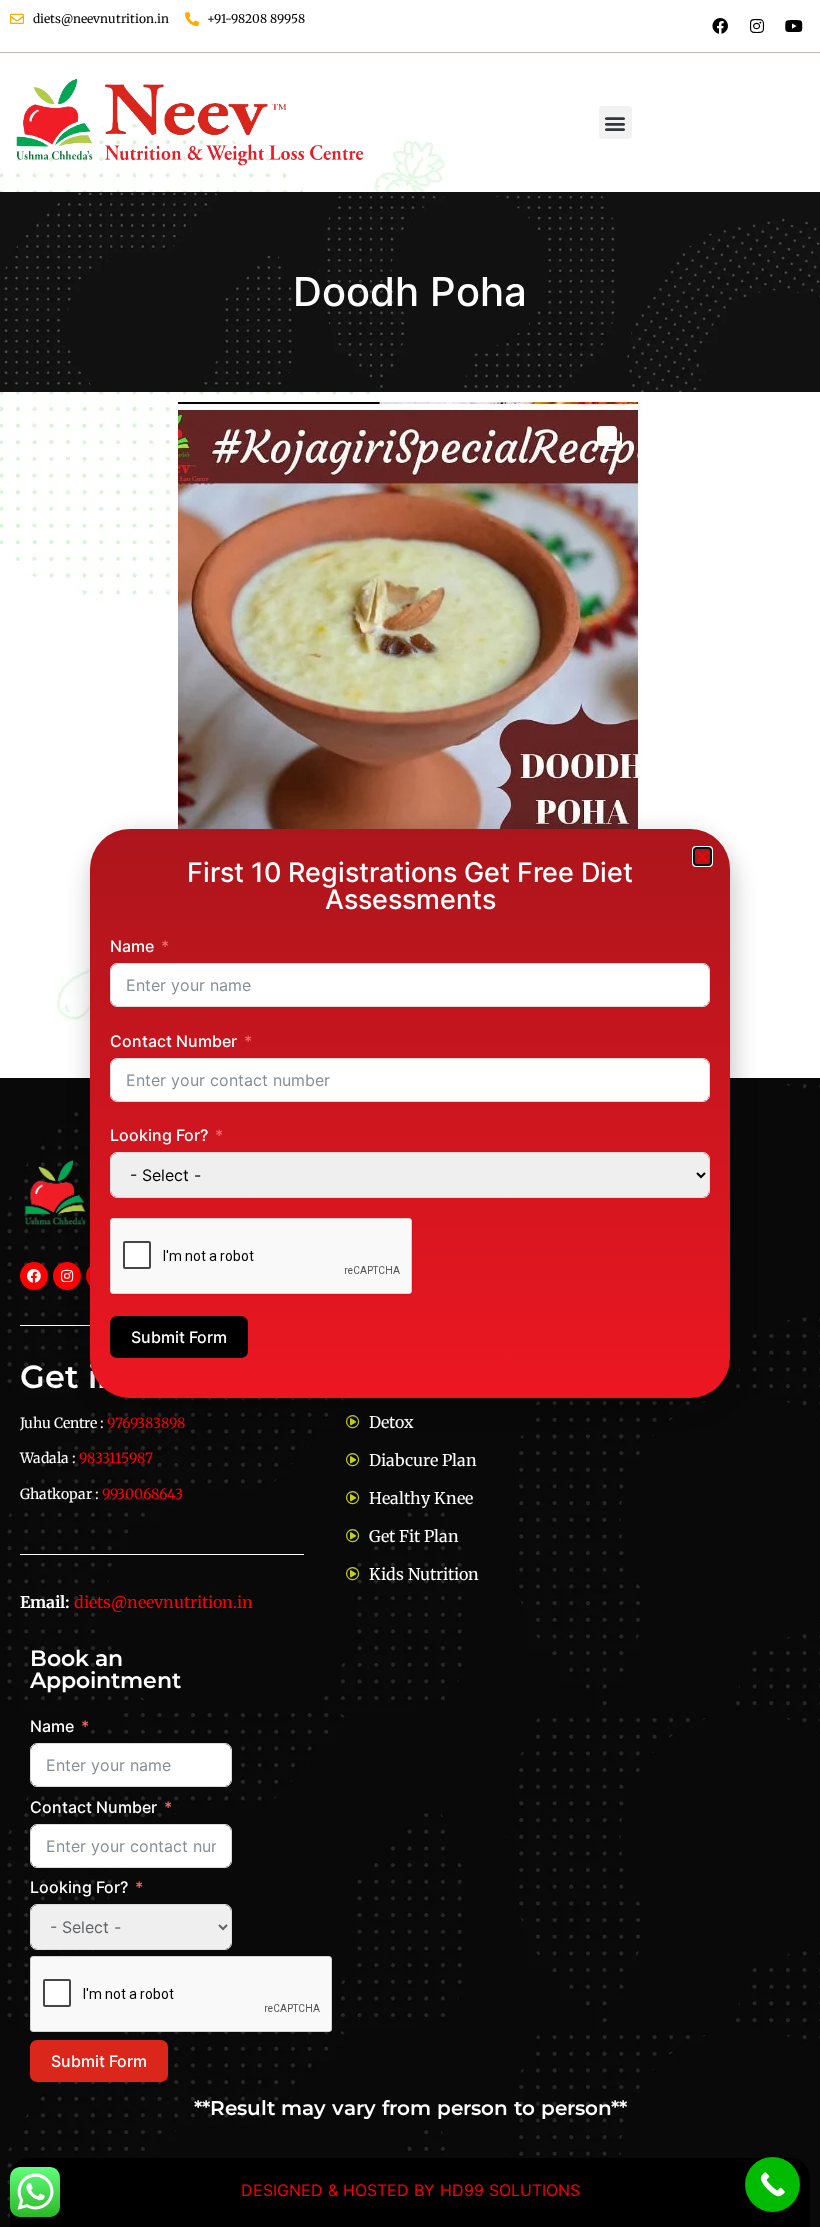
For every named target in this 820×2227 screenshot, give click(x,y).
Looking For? (159, 1135)
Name (132, 946)
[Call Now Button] (772, 2184)
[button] (702, 856)
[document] (410, 1113)
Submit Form (179, 1337)
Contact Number (173, 1041)
